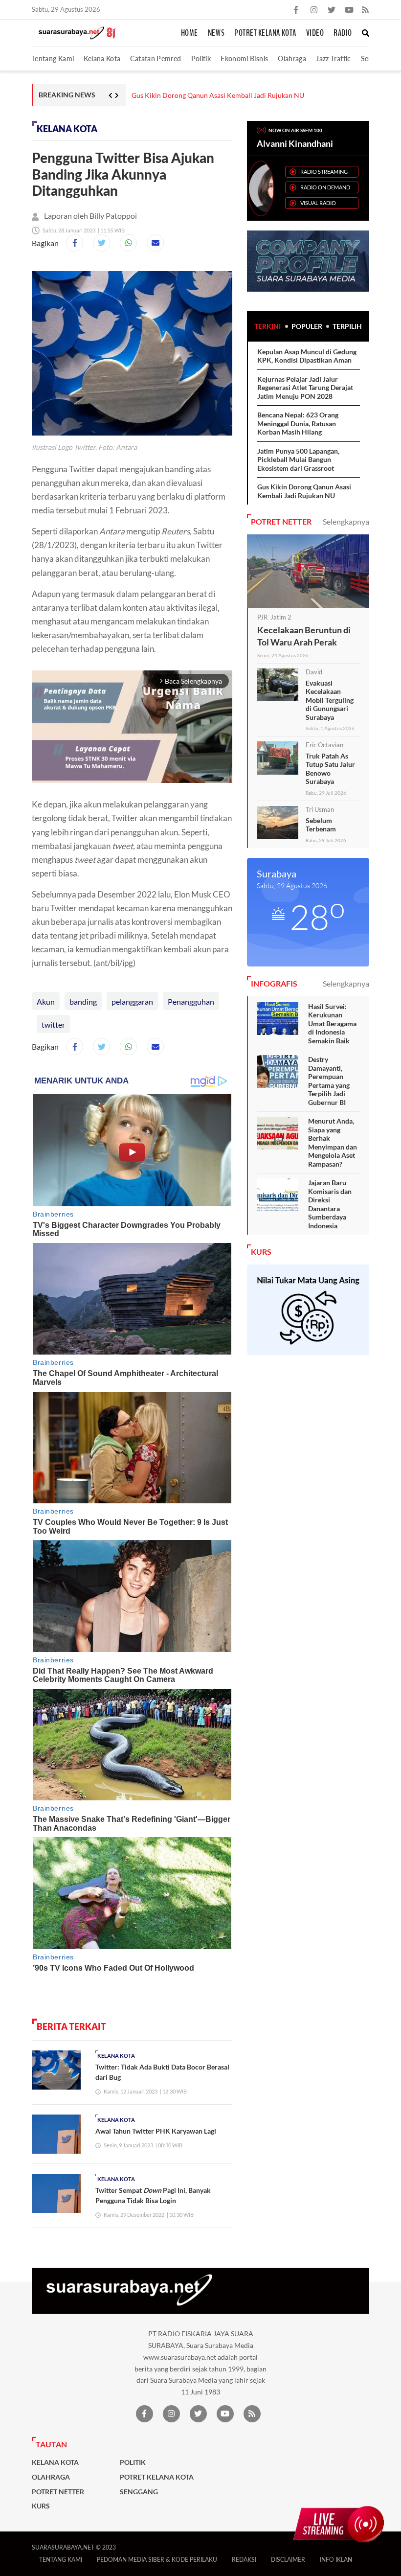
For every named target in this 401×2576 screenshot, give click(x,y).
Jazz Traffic (333, 58)
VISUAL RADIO (318, 203)
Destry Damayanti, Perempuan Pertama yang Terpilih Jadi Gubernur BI (329, 1081)
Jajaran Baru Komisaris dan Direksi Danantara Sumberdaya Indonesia (330, 1204)
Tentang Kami (53, 58)
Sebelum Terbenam (321, 825)
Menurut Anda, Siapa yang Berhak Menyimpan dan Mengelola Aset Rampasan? (333, 1142)
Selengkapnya (346, 521)
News (216, 33)
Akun (46, 1001)
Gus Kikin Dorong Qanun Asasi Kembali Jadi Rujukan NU (218, 95)
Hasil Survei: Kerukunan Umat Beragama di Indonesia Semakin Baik (332, 1023)
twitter (53, 1024)
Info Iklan (336, 2560)
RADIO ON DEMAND (325, 187)
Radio (343, 33)
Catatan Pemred (156, 58)
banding (83, 1001)
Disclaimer (288, 2560)
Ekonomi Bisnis (244, 58)
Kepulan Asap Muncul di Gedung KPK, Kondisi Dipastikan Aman (307, 356)
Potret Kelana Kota (265, 33)
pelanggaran (132, 1001)
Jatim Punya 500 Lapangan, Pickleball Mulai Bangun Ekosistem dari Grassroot (298, 460)
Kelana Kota (102, 58)
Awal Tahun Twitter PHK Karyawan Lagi (156, 2131)
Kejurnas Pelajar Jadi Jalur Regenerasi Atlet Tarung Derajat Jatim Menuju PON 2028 (305, 388)
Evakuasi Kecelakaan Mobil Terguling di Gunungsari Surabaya (330, 700)
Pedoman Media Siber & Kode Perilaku (157, 2560)
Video (315, 33)
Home (189, 33)
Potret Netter (58, 2492)
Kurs (41, 2506)
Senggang (139, 2492)
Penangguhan (191, 1001)
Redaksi (244, 2560)
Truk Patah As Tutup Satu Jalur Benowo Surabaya (330, 769)
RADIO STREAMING (324, 172)
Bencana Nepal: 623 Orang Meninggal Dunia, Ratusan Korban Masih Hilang (298, 423)
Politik (201, 58)
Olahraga (292, 58)
